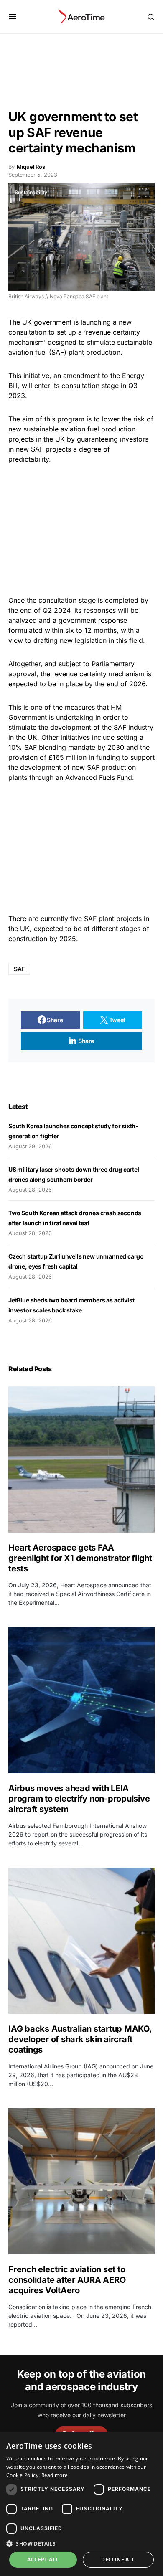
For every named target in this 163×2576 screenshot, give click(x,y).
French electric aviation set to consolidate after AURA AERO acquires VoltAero (67, 2280)
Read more (55, 2475)
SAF (19, 969)
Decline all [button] (118, 2560)
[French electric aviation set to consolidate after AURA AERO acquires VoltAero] (81, 2181)
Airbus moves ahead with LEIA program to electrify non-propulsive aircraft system (79, 1799)
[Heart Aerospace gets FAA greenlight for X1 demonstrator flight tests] (81, 1459)
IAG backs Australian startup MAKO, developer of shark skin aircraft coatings (80, 2039)
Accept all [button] (43, 2560)
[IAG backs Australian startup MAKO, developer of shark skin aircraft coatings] (81, 1941)
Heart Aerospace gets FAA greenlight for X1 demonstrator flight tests (80, 1558)
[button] (13, 17)
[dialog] (81, 2504)
